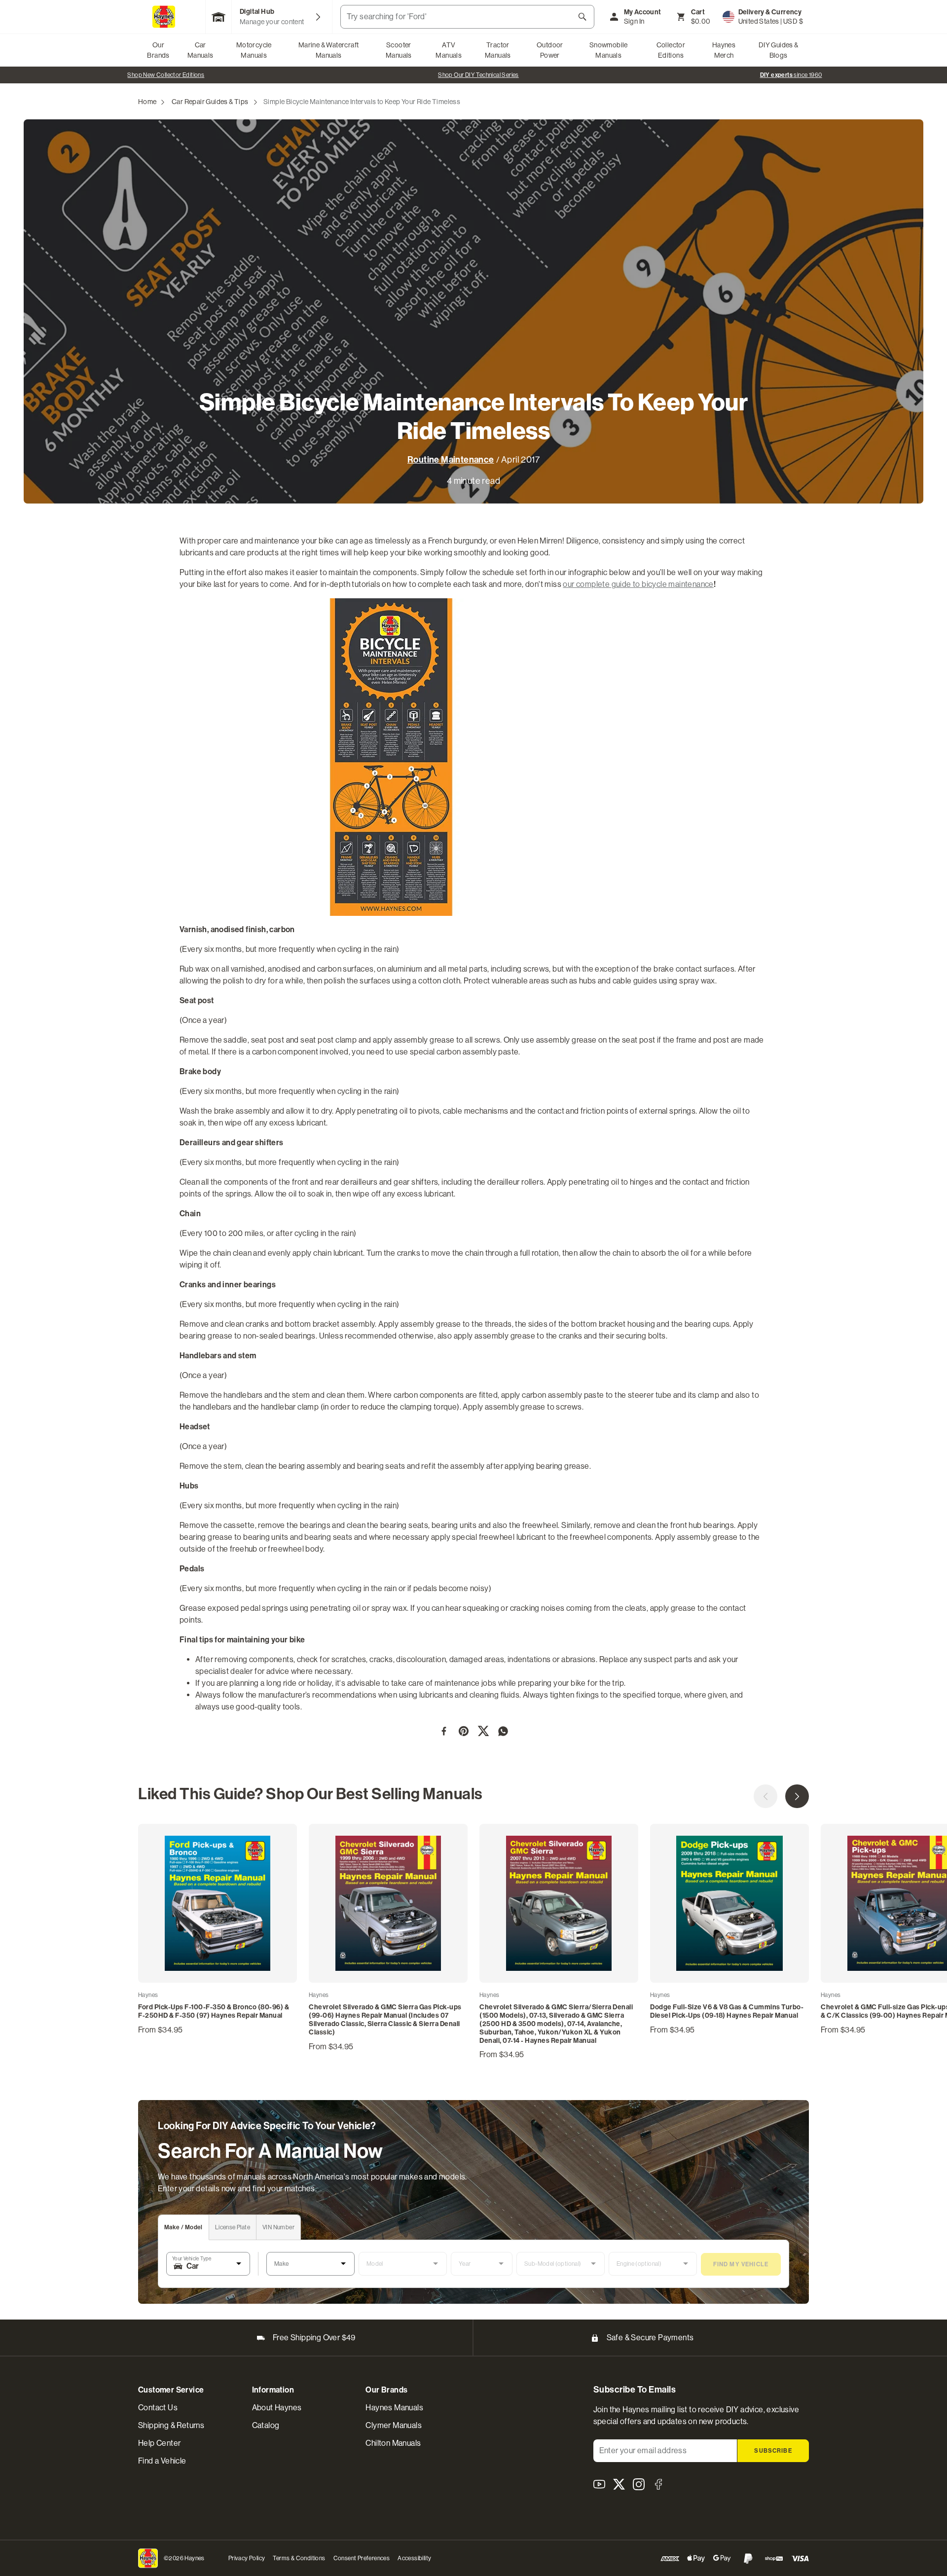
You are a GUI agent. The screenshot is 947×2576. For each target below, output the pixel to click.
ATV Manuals (449, 50)
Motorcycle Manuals (254, 50)
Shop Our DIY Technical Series (478, 75)
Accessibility (414, 2558)
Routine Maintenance (451, 460)
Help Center (159, 2443)
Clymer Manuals (394, 2425)
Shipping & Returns (171, 2425)
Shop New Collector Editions (166, 75)
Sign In (634, 21)
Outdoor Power (550, 50)
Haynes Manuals (394, 2408)
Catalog (266, 2425)
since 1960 (791, 75)
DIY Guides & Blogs (779, 50)
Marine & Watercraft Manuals (329, 50)
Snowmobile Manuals (609, 50)
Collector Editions (671, 50)
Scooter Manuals (399, 50)
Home (147, 102)
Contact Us (158, 2408)
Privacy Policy (247, 2558)
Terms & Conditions (299, 2558)
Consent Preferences (362, 2558)
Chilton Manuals (393, 2443)
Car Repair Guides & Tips (210, 102)
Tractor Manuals (498, 50)
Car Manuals (200, 50)
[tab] (184, 2228)
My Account (643, 12)
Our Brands (158, 50)
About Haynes (277, 2408)
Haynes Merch (724, 50)
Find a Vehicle (162, 2461)
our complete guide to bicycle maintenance (638, 584)
